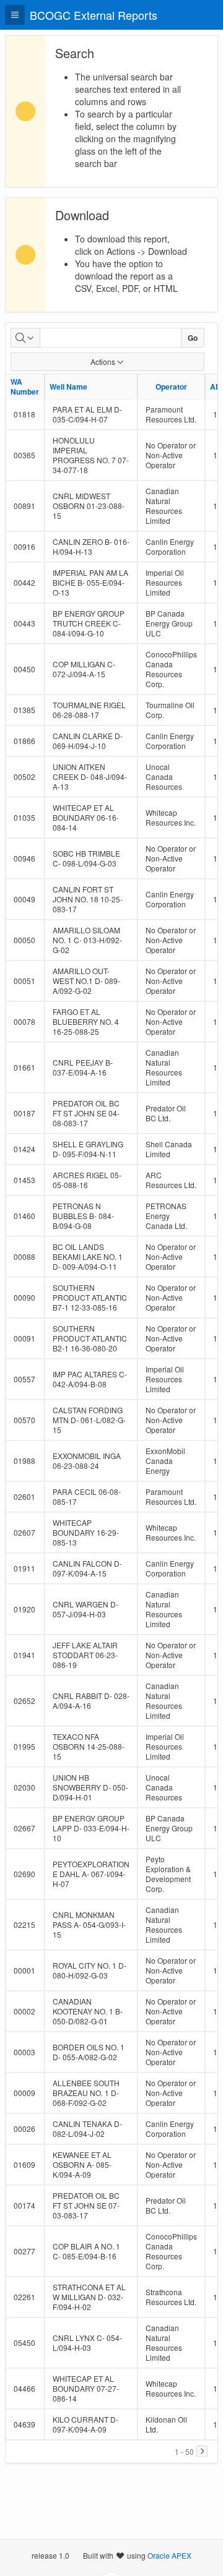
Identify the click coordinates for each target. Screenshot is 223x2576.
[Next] (202, 2451)
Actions (103, 362)
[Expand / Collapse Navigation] (15, 15)
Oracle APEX (169, 2555)
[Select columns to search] (25, 338)
